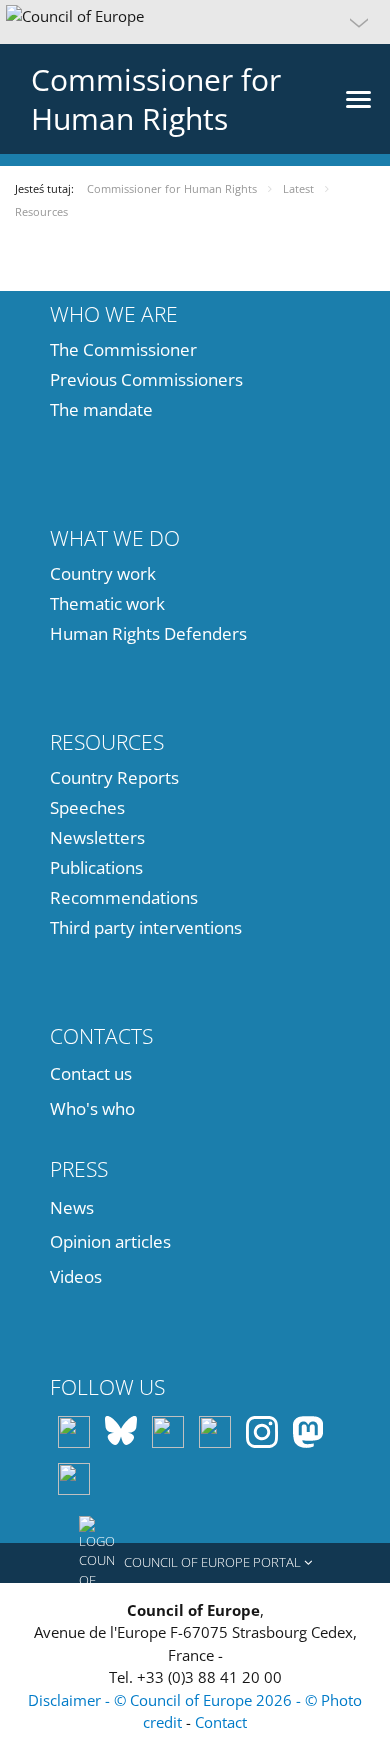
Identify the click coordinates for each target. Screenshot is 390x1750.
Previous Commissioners (146, 379)
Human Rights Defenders (148, 633)
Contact (221, 1722)
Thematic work (107, 603)
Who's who (92, 1108)
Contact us (91, 1073)
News (72, 1207)
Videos (76, 1276)
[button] (195, 22)
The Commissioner (123, 349)
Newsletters (97, 837)
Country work (103, 573)
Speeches (87, 807)
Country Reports (114, 777)
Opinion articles (110, 1241)
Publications (96, 867)
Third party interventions (146, 927)
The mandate (101, 409)
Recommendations (124, 897)
